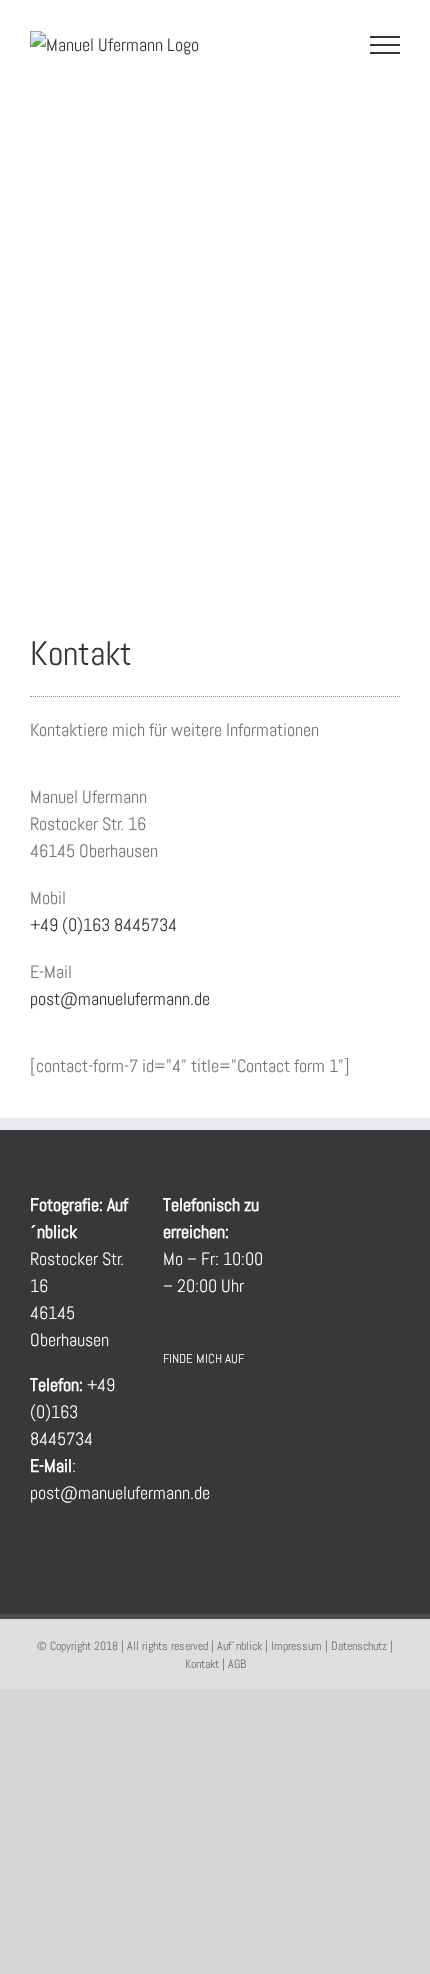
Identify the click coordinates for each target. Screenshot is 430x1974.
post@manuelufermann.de (120, 998)
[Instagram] (228, 1411)
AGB (237, 1664)
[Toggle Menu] (385, 45)
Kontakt (202, 1664)
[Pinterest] (255, 1411)
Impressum (296, 1646)
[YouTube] (201, 1411)
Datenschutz (359, 1646)
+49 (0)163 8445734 (103, 924)
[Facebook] (174, 1411)
